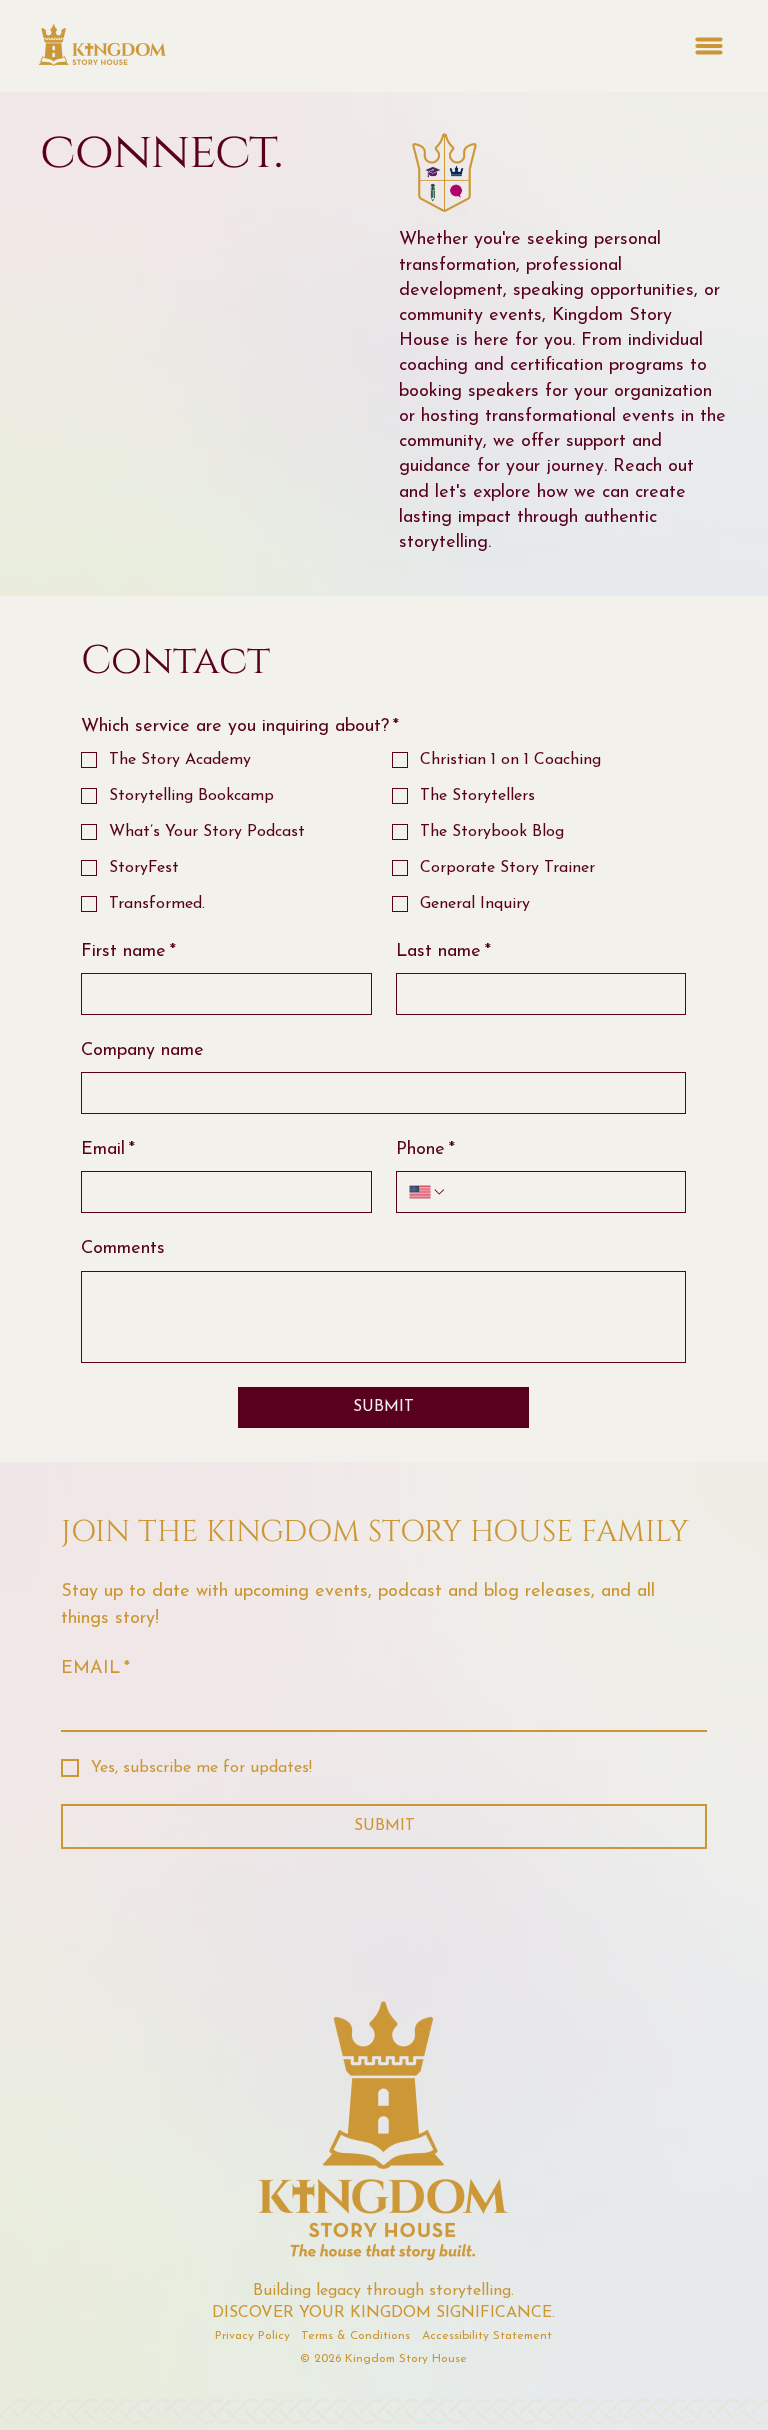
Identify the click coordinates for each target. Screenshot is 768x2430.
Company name (142, 1051)
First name (128, 952)
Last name (443, 952)
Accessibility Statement (487, 2336)
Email (108, 1150)
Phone (425, 1150)
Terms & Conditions (355, 2336)
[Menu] (709, 46)
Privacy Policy (252, 2336)
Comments (123, 1249)
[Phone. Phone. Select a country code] (428, 1192)
